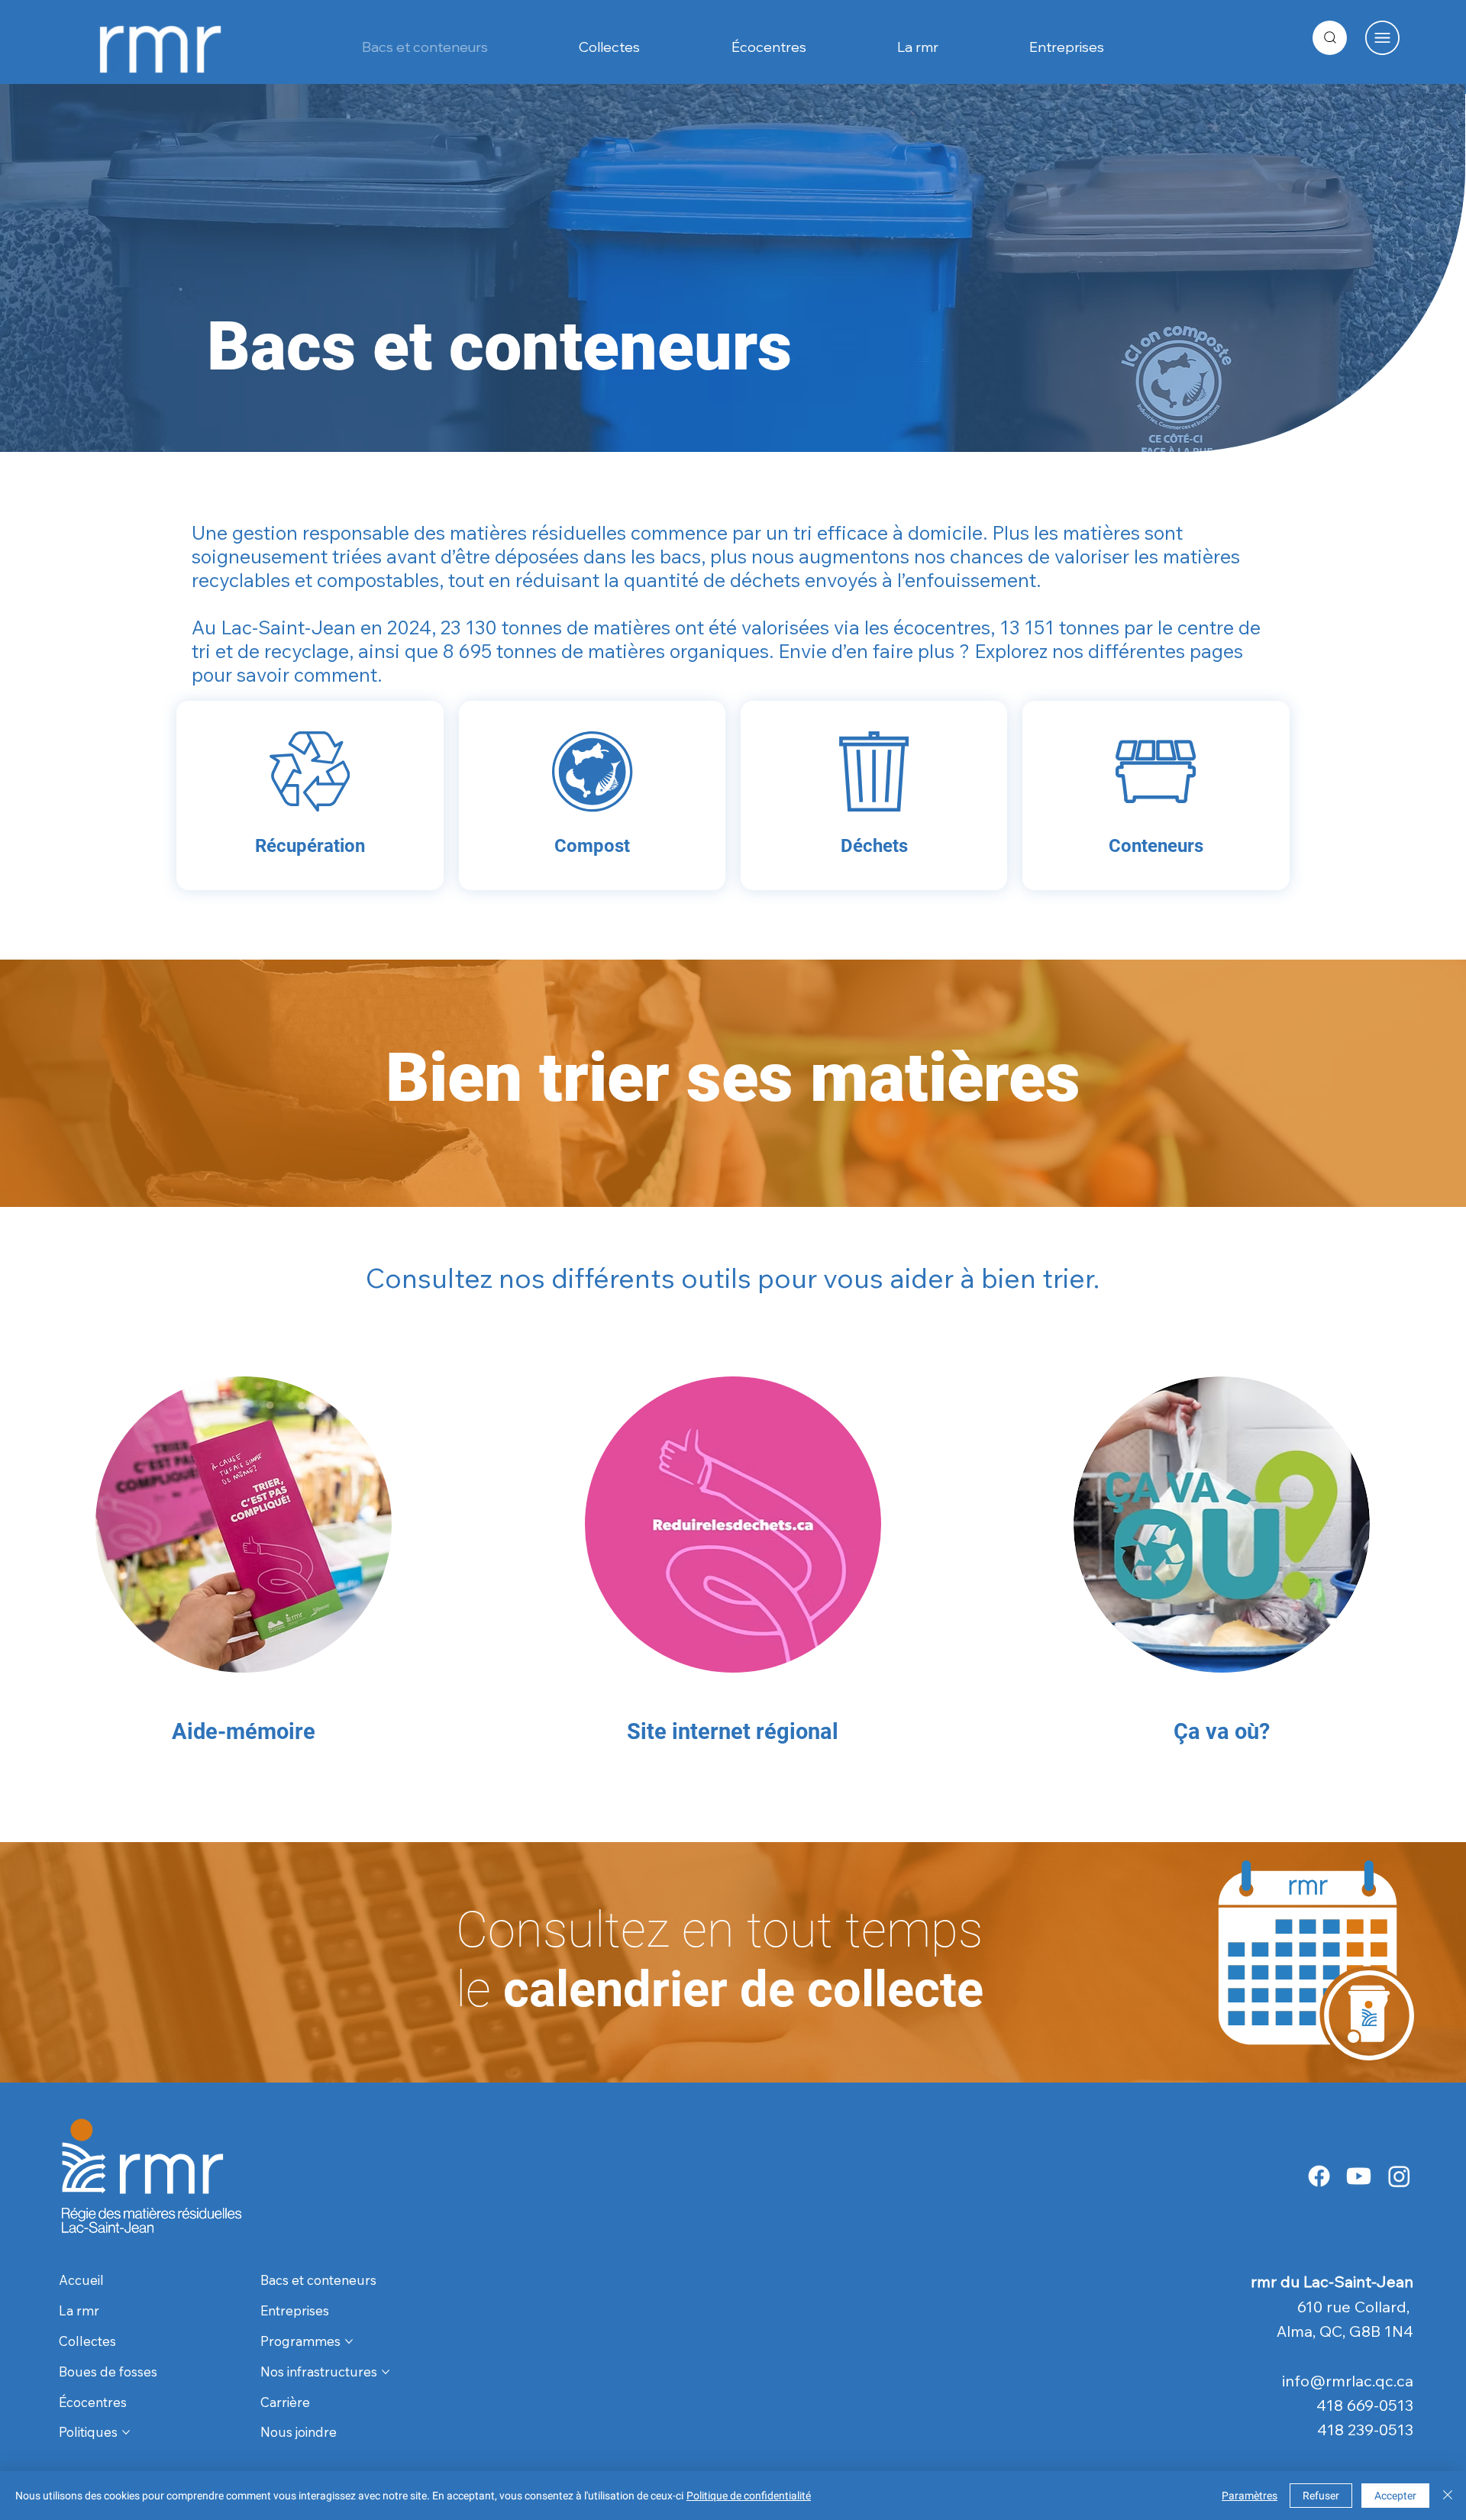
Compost (592, 846)
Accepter (1395, 2496)
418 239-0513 (1365, 2430)
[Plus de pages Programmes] (349, 2341)
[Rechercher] (1330, 38)
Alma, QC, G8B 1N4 (1345, 2331)
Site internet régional (733, 1731)
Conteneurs (1156, 846)
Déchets (874, 846)
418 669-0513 (1365, 2405)
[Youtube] (1359, 2176)
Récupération (310, 846)
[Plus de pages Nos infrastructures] (386, 2372)
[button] (1382, 38)
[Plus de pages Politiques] (126, 2432)
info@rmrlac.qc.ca (1348, 2381)
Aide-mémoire (244, 1731)
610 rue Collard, (1355, 2307)
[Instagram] (1399, 2176)
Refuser (1321, 2496)
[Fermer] (1448, 2496)
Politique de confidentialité (749, 2496)
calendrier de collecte (720, 1960)
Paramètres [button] (1250, 2496)
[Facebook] (1319, 2176)
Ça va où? (1222, 1731)
